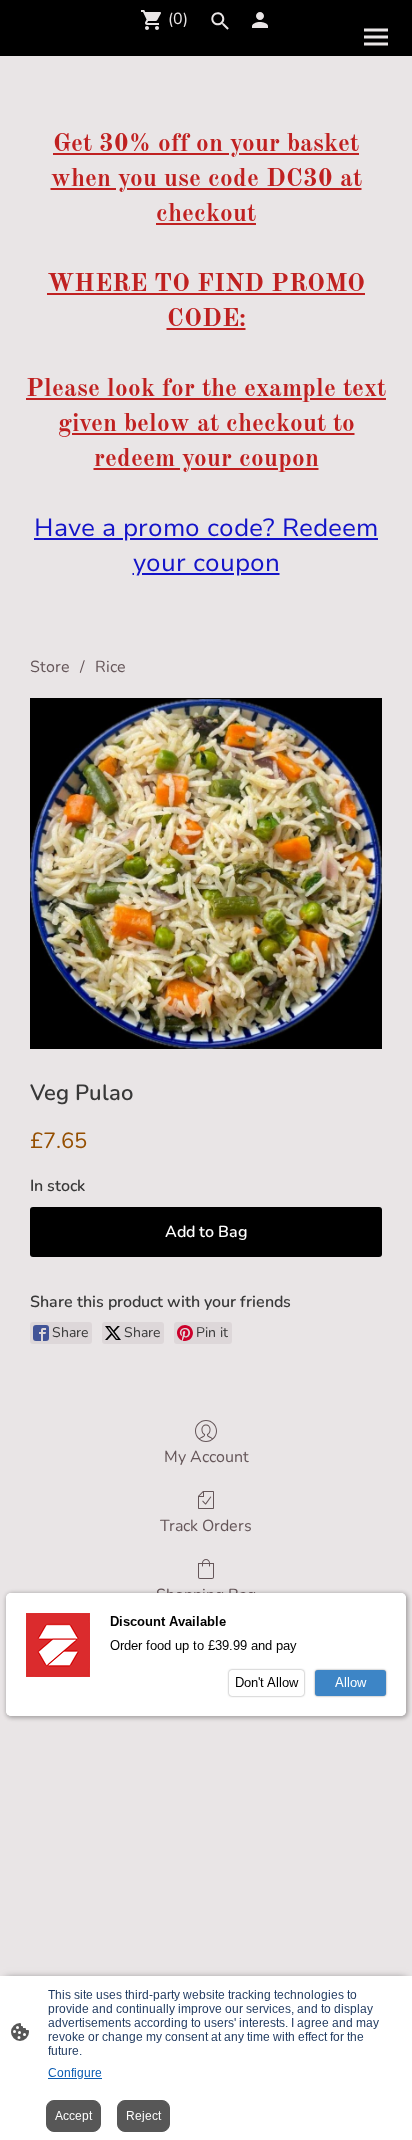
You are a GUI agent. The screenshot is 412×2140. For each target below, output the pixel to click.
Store (50, 667)
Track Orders (206, 1525)
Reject (143, 2116)
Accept (73, 2116)
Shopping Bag (206, 1594)
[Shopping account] (260, 20)
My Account (206, 1456)
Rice (110, 667)
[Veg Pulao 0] (206, 873)
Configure (75, 2073)
